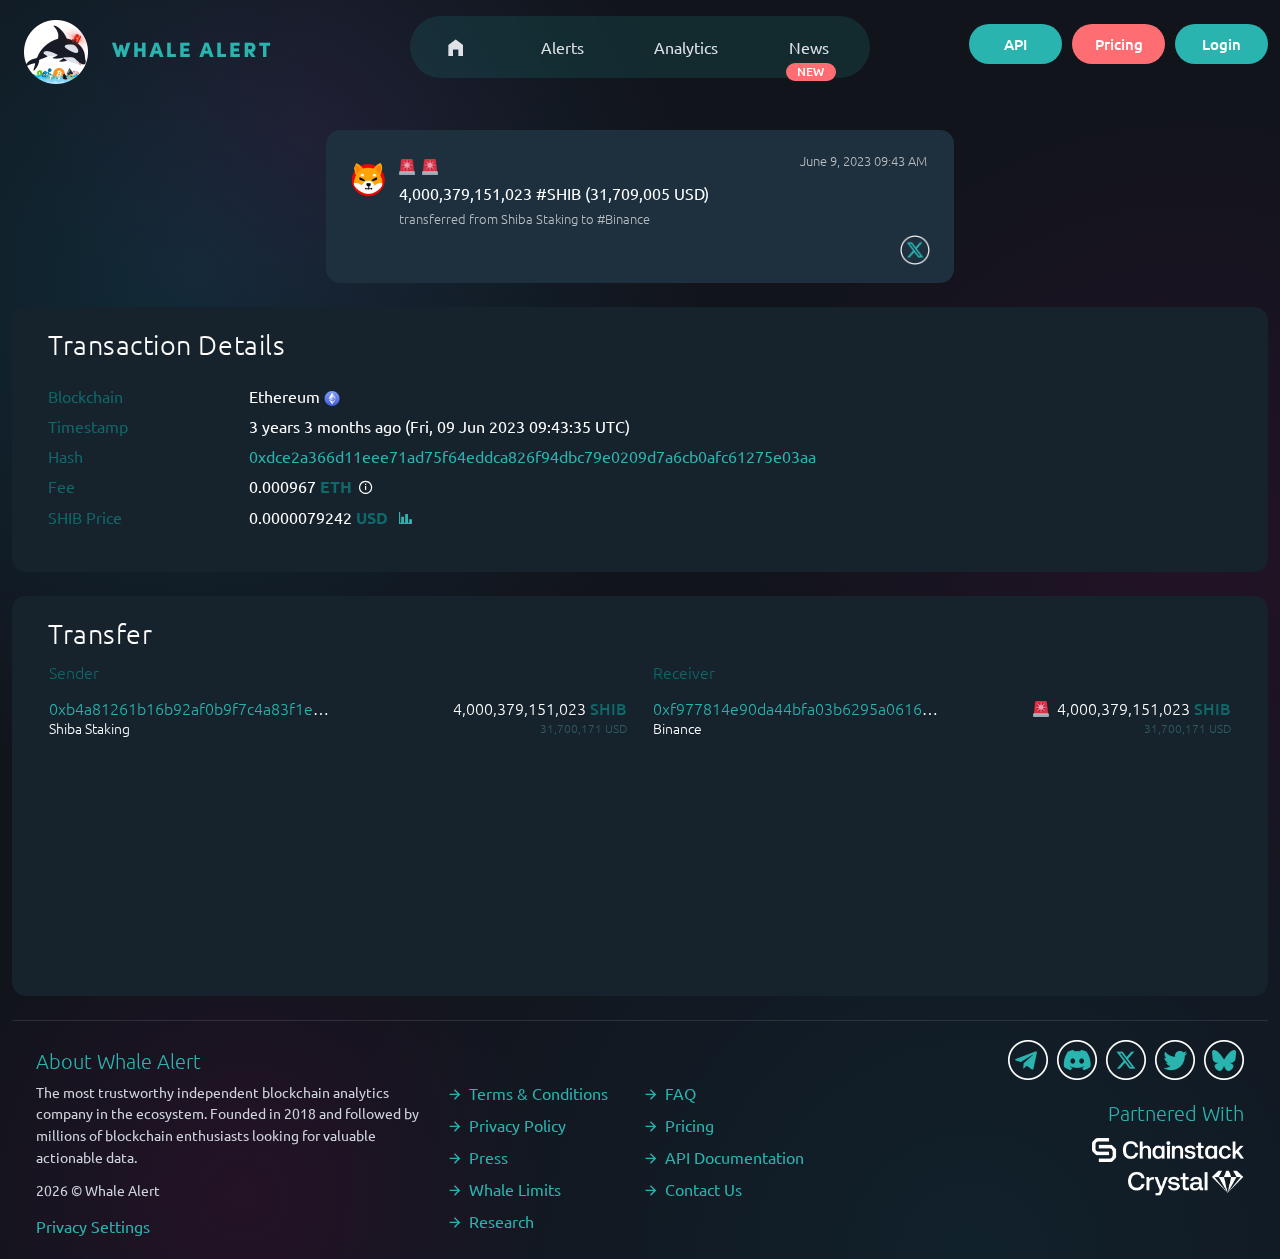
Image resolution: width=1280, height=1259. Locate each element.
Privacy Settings (93, 1226)
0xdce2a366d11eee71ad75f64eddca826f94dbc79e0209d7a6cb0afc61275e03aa (532, 456)
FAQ (680, 1093)
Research (501, 1221)
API (1015, 44)
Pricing (1119, 44)
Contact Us (703, 1189)
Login (1221, 44)
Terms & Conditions (538, 1093)
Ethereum (286, 396)
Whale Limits (515, 1189)
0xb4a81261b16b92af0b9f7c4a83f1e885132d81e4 (230, 708)
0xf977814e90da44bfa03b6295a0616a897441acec (834, 708)
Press (488, 1157)
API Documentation (734, 1157)
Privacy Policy (517, 1125)
